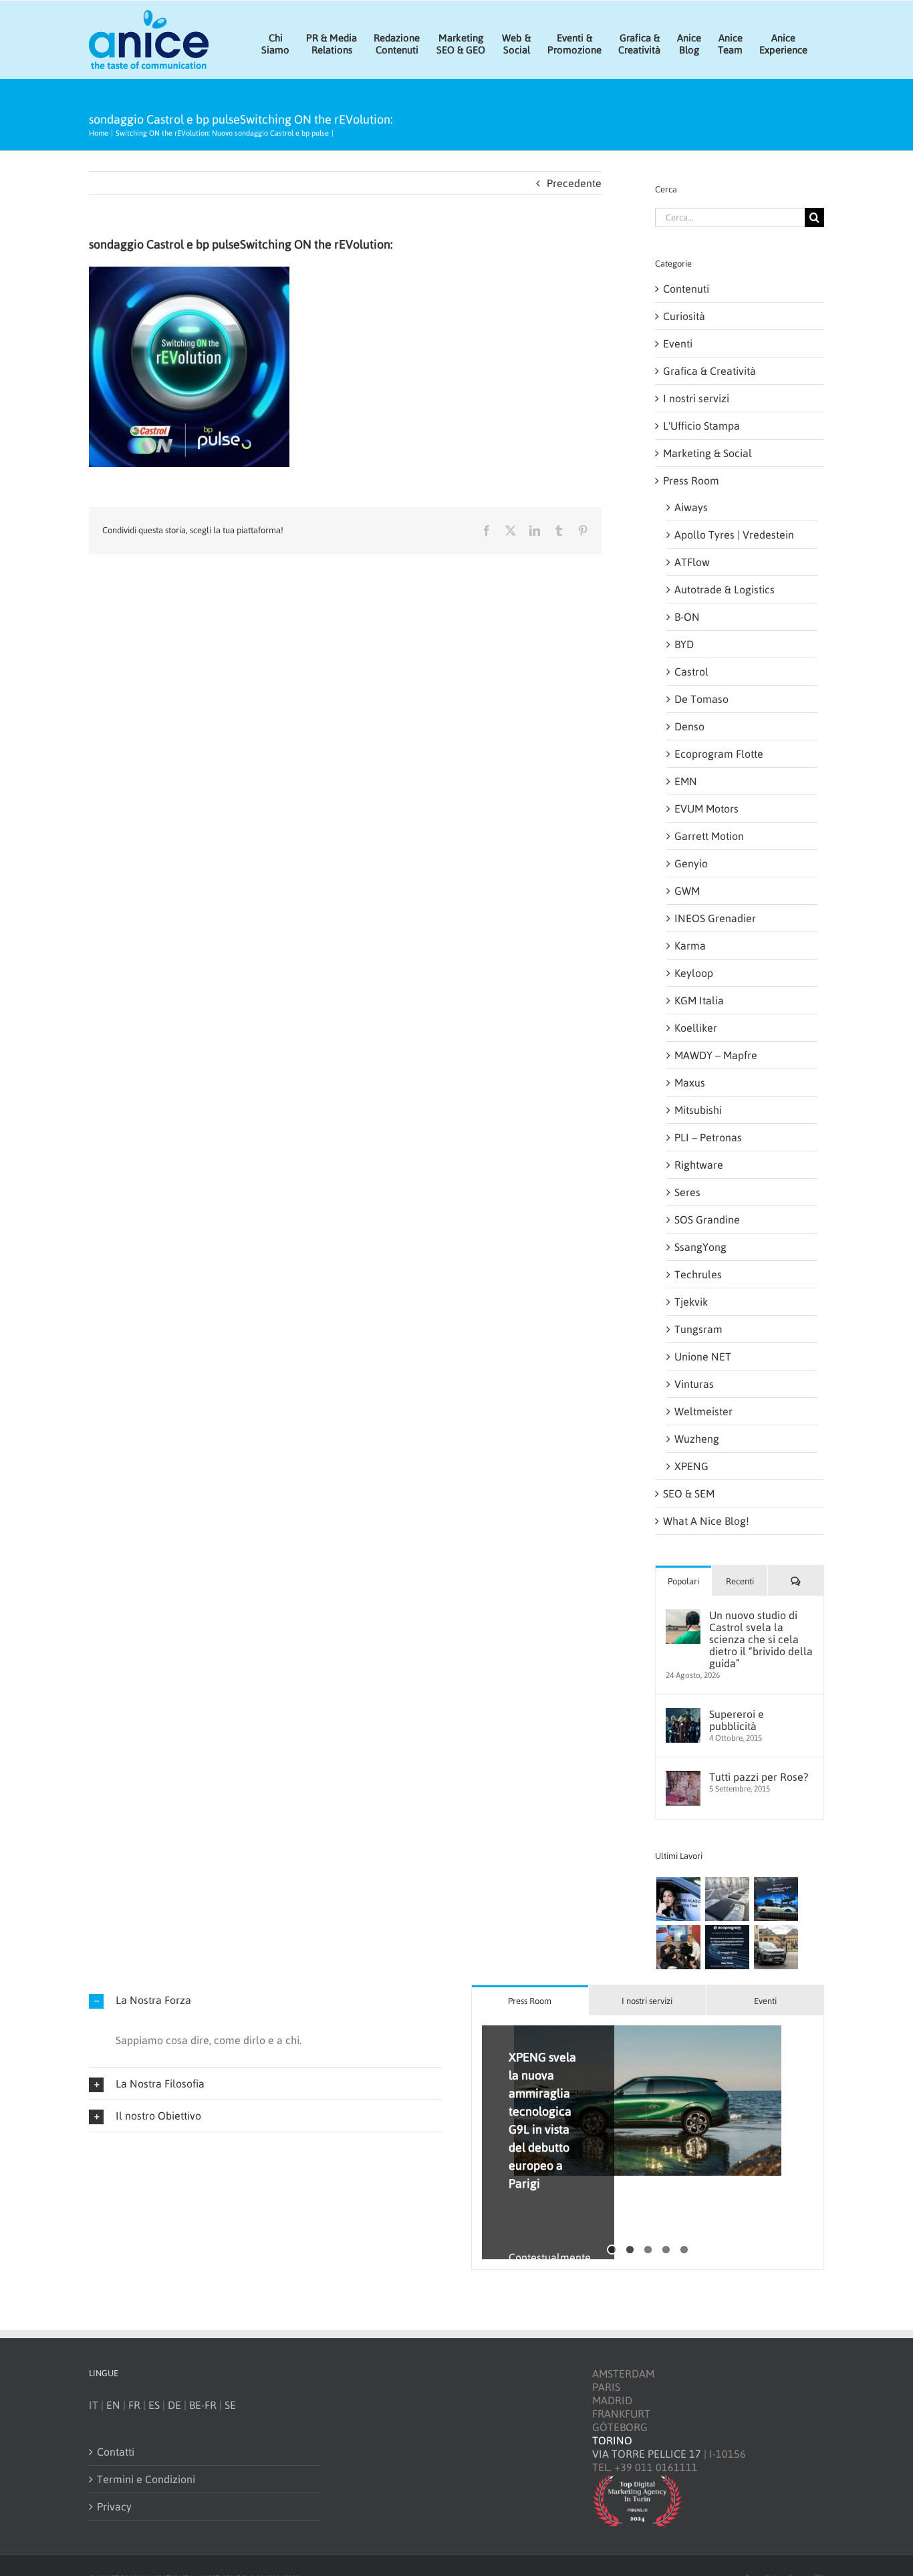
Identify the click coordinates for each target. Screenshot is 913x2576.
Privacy (114, 2507)
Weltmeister (703, 1411)
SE (230, 2405)
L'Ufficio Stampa (701, 426)
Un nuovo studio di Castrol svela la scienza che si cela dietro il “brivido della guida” (761, 1639)
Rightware (699, 1165)
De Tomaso (701, 699)
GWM (687, 891)
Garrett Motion (709, 836)
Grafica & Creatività (709, 371)
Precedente (574, 183)
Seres (687, 1192)
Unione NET (703, 1356)
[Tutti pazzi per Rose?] (683, 1777)
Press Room (691, 480)
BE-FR (203, 2405)
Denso (689, 726)
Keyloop (694, 973)
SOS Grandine (707, 1220)
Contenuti (686, 289)
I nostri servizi (696, 398)
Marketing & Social (707, 453)
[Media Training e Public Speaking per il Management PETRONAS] (678, 1947)
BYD (684, 644)
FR (134, 2405)
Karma (690, 946)
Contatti (116, 2452)
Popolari (683, 1581)
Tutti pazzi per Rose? (759, 1777)
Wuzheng (697, 1439)
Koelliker (696, 1028)
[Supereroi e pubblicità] (683, 1715)
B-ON (687, 617)
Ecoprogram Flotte (719, 754)
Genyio (691, 863)
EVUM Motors (706, 809)
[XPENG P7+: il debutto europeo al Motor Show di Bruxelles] (776, 1899)
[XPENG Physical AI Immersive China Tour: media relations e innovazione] (678, 1899)
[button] (265, 2000)
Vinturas (694, 1384)
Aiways (691, 507)
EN (113, 2405)
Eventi (678, 343)
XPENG (691, 1466)
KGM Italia (699, 1000)
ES (154, 2405)
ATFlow (692, 562)
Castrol (691, 672)
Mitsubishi (698, 1110)
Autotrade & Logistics (725, 589)
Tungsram (698, 1329)
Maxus (690, 1083)
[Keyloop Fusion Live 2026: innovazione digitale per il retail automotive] (727, 1899)
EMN (686, 781)
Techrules (698, 1274)
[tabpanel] (648, 2143)
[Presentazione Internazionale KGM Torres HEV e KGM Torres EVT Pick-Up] (776, 1947)
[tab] (530, 2000)
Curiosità (684, 316)
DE (174, 2405)
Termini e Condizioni (146, 2479)
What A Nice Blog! (706, 1521)
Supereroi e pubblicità (737, 1720)
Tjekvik (691, 1302)
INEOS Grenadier (715, 918)
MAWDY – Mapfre (716, 1055)
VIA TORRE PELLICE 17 (647, 2454)
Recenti (740, 1581)
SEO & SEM (689, 1493)
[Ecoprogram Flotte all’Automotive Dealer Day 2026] (727, 1947)
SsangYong (700, 1247)
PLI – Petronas (708, 1137)
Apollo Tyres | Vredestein (734, 535)
